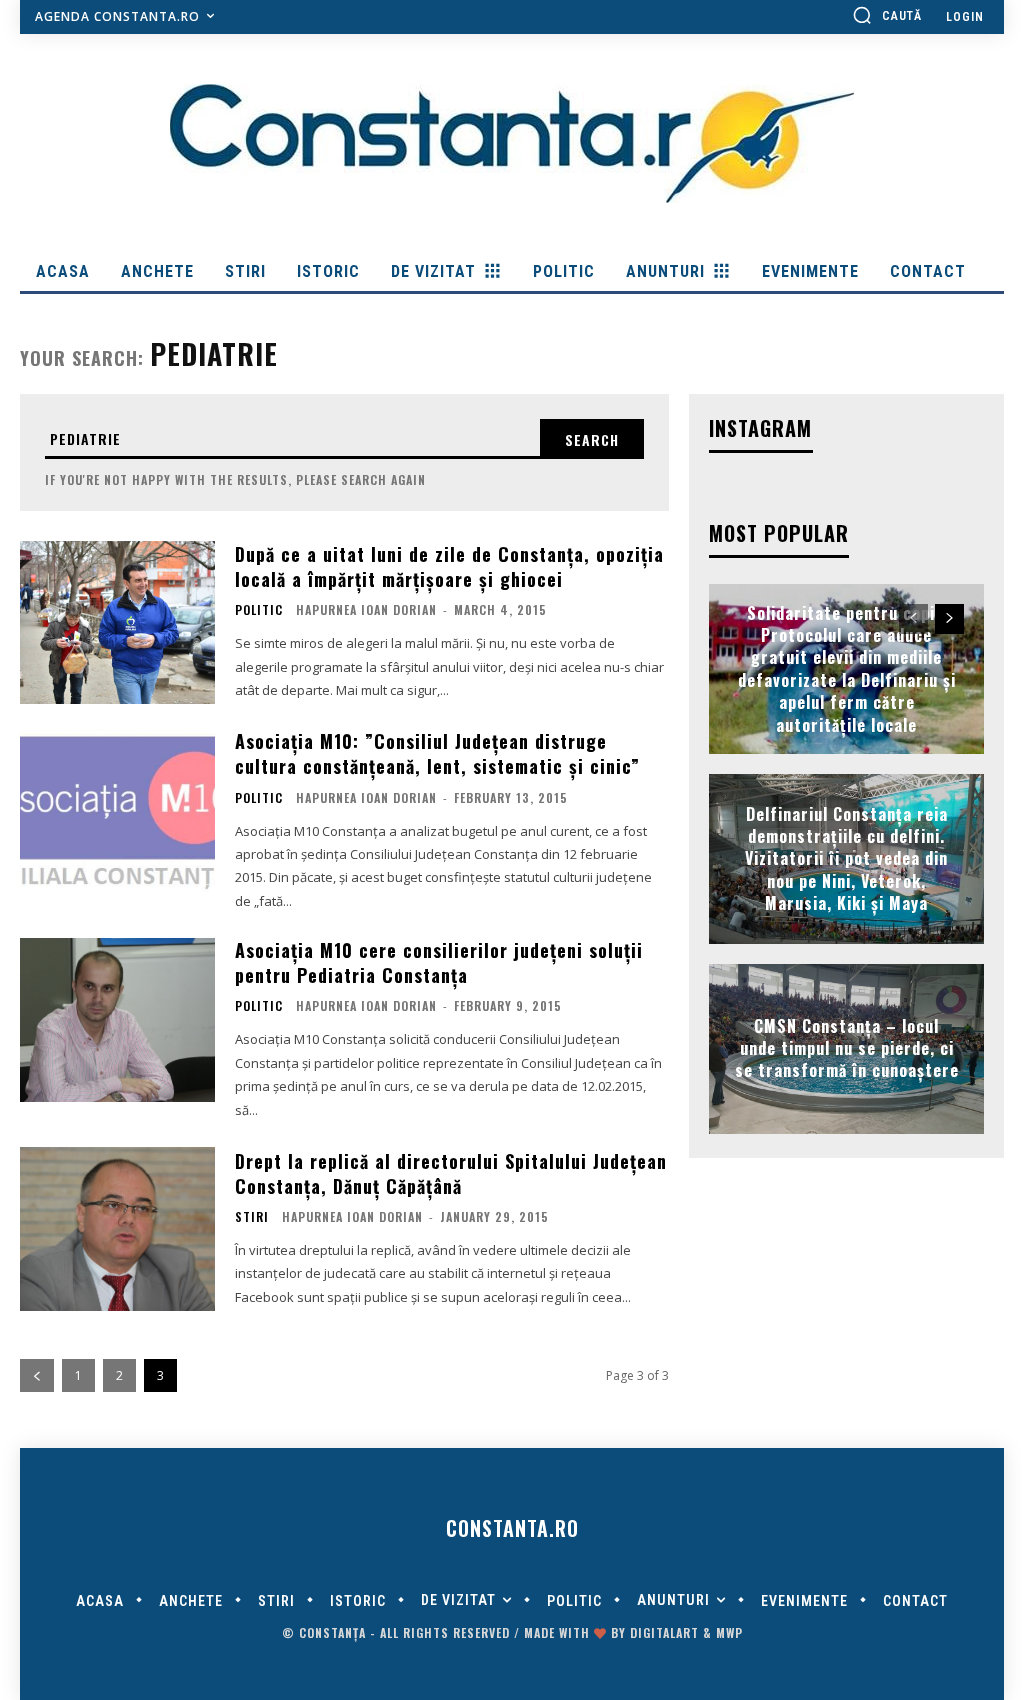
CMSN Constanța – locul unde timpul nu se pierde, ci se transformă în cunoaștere (847, 1048)
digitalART (664, 1632)
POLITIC (259, 610)
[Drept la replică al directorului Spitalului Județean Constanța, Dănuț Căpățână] (117, 1229)
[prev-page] (37, 1375)
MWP (729, 1632)
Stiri (252, 1217)
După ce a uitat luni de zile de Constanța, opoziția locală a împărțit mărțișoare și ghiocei (449, 566)
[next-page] (949, 619)
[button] (887, 15)
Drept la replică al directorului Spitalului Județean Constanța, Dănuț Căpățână (451, 1173)
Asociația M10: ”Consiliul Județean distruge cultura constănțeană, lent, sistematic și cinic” (437, 753)
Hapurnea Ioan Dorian (366, 609)
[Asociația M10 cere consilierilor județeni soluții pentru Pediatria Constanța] (117, 1020)
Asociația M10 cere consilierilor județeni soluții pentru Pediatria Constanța (439, 962)
